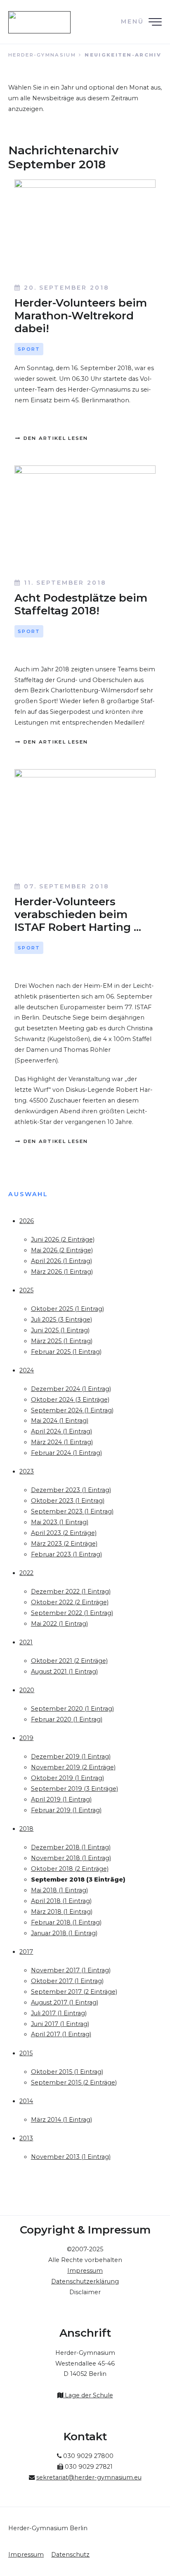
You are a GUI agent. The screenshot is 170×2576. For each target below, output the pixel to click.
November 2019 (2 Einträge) (73, 1767)
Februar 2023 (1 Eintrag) (66, 1554)
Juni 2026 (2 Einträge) (63, 1240)
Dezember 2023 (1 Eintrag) (71, 1490)
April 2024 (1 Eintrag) (61, 1431)
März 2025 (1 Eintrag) (62, 1341)
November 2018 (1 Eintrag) (71, 1858)
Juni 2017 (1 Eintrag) (60, 2024)
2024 (27, 1370)
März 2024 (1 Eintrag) (62, 1442)
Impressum (26, 2555)
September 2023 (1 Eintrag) (72, 1511)
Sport (29, 349)
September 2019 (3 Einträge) (74, 1789)
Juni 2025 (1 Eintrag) (60, 1330)
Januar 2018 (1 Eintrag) (64, 1933)
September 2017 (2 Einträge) (74, 1992)
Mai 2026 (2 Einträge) (62, 1250)
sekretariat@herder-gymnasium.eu (89, 2477)
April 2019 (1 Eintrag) (61, 1799)
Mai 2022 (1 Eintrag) (59, 1624)
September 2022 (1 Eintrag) (72, 1613)
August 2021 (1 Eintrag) (64, 1672)
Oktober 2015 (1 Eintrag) (67, 2072)
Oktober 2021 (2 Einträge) (69, 1661)
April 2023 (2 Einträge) (64, 1533)
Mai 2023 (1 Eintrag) (60, 1522)
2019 (26, 1738)
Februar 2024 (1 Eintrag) (66, 1453)
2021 (26, 1642)
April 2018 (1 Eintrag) (61, 1901)
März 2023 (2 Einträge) (64, 1544)
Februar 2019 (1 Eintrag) (66, 1810)
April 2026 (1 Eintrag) (61, 1261)
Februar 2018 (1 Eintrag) (66, 1922)
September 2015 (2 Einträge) (74, 2083)
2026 (27, 1221)
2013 (26, 2138)
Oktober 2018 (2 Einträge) (70, 1869)
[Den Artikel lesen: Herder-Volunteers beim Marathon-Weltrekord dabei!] (85, 228)
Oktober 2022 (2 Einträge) (70, 1602)
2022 (26, 1573)
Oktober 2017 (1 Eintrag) (67, 1981)
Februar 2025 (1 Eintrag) (66, 1352)
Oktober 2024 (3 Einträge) (70, 1400)
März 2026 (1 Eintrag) (62, 1272)
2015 (26, 2053)
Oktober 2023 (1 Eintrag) (68, 1501)
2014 (26, 2101)
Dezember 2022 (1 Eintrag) (71, 1591)
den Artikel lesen (54, 438)
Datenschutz (70, 2555)
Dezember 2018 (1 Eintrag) (71, 1847)
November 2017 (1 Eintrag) (71, 1970)
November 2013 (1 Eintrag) (71, 2157)
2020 (27, 1690)
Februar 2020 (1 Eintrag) (67, 1719)
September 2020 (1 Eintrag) (72, 1709)
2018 (26, 1829)
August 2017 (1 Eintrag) (65, 2002)
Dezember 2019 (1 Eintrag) (71, 1757)
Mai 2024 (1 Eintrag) (60, 1421)
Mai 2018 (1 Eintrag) (59, 1890)
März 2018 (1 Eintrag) (62, 1912)
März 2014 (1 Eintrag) (61, 2120)
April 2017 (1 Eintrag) (61, 2034)
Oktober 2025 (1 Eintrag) (67, 1309)
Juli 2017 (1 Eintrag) (59, 2013)
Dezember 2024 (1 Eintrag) (71, 1389)
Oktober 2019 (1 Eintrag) (67, 1778)
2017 (26, 1952)
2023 (27, 1471)
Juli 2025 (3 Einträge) (61, 1320)
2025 (26, 1290)
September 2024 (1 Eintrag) (72, 1410)
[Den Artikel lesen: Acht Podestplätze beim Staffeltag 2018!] (85, 518)
